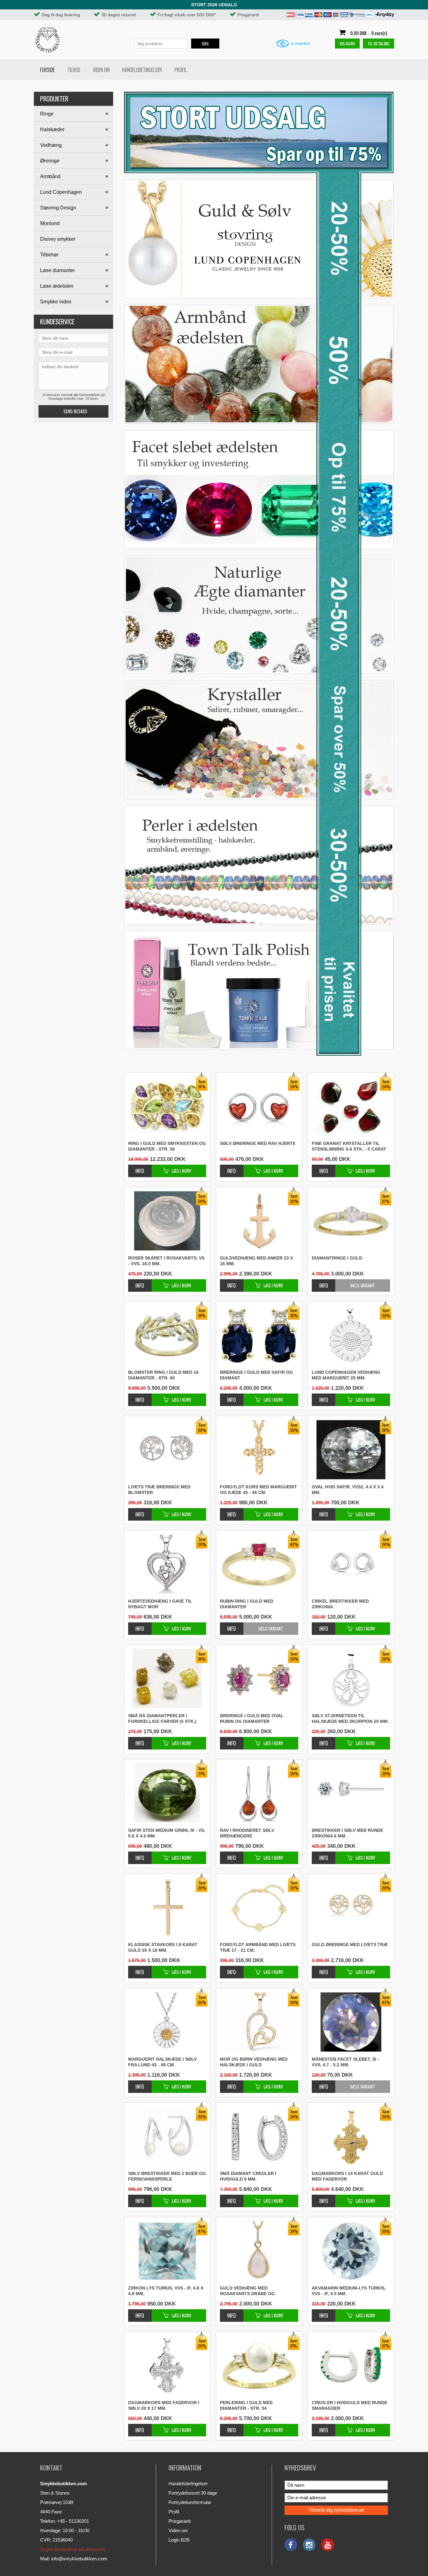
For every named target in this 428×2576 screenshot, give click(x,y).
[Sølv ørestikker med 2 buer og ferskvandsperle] (140, 2198)
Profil (181, 70)
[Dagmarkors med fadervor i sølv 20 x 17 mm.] (140, 2427)
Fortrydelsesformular (190, 2502)
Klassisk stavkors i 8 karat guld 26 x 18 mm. (163, 1947)
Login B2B (179, 2540)
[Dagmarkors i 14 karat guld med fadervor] (324, 2198)
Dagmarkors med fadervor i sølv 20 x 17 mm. (164, 2405)
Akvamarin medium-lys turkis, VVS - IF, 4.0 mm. (349, 2291)
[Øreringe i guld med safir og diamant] (232, 1396)
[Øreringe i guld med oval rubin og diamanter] (232, 1740)
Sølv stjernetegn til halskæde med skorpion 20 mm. (350, 1718)
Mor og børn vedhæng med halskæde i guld (254, 2062)
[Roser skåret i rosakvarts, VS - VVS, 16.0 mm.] (140, 1282)
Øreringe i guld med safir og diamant (256, 1375)
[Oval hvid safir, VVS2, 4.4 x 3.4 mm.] (324, 1511)
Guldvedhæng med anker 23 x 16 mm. (256, 1261)
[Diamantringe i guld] (324, 1285)
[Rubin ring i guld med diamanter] (232, 1628)
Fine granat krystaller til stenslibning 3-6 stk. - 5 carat (349, 1146)
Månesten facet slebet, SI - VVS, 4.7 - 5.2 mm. (345, 2062)
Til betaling (378, 43)
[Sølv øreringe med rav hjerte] (232, 1168)
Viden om (101, 70)
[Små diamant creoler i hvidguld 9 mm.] (232, 2198)
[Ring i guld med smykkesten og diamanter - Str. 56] (140, 1168)
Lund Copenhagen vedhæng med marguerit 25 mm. (346, 1375)
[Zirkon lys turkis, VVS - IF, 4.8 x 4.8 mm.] (140, 2312)
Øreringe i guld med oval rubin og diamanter (252, 1718)
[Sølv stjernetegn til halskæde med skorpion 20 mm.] (324, 1740)
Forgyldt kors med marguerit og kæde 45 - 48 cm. (258, 1490)
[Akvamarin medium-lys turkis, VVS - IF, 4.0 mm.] (324, 2312)
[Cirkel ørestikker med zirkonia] (324, 1625)
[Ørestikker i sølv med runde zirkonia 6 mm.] (324, 1855)
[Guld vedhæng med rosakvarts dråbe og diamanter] (232, 2312)
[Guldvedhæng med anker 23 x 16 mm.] (232, 1282)
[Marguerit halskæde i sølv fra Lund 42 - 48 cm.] (140, 2083)
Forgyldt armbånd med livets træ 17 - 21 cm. (258, 1947)
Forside (47, 70)
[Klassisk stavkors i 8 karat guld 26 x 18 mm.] (140, 1969)
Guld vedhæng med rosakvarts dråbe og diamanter (247, 2291)
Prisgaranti (180, 2521)
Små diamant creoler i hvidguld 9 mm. (248, 2176)
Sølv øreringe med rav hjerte (258, 1143)
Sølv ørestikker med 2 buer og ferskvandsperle (167, 2176)
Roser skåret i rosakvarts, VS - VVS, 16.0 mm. (166, 1261)
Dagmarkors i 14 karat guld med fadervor (347, 2176)
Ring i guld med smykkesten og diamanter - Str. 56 (167, 1146)
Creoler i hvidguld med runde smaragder (350, 2405)
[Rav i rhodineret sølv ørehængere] (232, 1855)
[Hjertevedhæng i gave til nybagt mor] (140, 1625)
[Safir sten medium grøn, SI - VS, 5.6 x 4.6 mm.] (140, 1855)
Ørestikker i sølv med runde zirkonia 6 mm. (347, 1833)
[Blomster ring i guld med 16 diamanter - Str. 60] (140, 1396)
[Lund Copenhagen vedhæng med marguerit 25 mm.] (324, 1396)
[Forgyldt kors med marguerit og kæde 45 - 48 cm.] (232, 1511)
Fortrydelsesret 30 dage (193, 2493)
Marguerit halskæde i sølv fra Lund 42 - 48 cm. (162, 2062)
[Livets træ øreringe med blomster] (140, 1511)
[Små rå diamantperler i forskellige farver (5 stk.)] (140, 1740)
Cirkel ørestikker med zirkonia (340, 1604)
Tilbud (74, 70)
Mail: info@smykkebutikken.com (74, 2559)
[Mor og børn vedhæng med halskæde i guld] (232, 2083)
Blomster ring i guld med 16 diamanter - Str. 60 (163, 1375)
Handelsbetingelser (142, 70)
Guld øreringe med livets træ (350, 1945)
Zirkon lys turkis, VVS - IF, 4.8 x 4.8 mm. (166, 2291)
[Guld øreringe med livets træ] (324, 1969)
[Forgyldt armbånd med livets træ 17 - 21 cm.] (232, 1969)
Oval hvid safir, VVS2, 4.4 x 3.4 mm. (348, 1490)
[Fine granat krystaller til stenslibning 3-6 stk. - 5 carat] (324, 1168)
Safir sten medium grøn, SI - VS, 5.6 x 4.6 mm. (167, 1833)
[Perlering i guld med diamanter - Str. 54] (232, 2427)
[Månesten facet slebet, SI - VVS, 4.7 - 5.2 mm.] (324, 2087)
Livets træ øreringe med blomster (159, 1490)
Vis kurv (347, 43)
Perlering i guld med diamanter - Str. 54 (246, 2405)
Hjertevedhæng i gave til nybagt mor (160, 1604)
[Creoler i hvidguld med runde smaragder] (324, 2427)
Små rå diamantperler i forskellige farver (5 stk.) (162, 1718)
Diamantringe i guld (337, 1258)
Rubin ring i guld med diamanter (247, 1604)
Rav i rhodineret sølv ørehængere (247, 1833)
